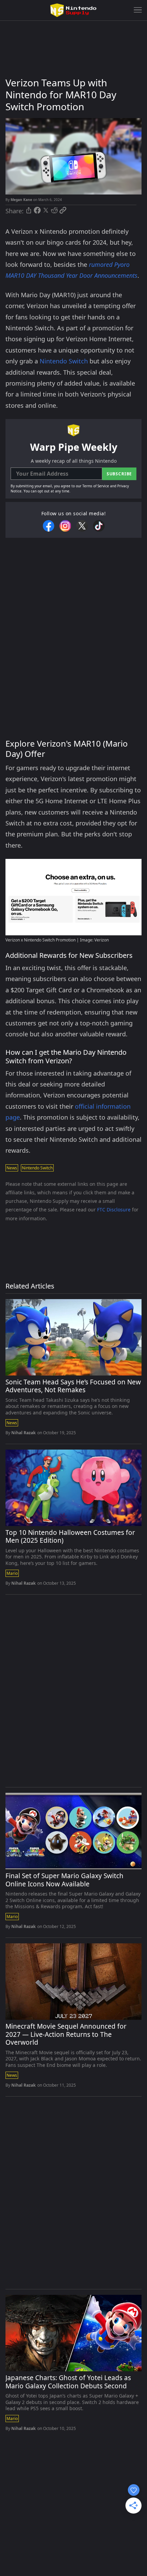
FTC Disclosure (114, 1210)
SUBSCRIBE (119, 474)
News (12, 1168)
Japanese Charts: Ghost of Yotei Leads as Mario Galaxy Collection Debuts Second (68, 2382)
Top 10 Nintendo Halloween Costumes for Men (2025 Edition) (70, 1537)
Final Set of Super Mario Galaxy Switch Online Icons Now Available (64, 1880)
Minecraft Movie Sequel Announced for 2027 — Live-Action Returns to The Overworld (66, 2035)
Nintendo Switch (64, 361)
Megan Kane (21, 200)
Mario (12, 1573)
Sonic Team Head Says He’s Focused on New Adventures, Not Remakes (73, 1386)
